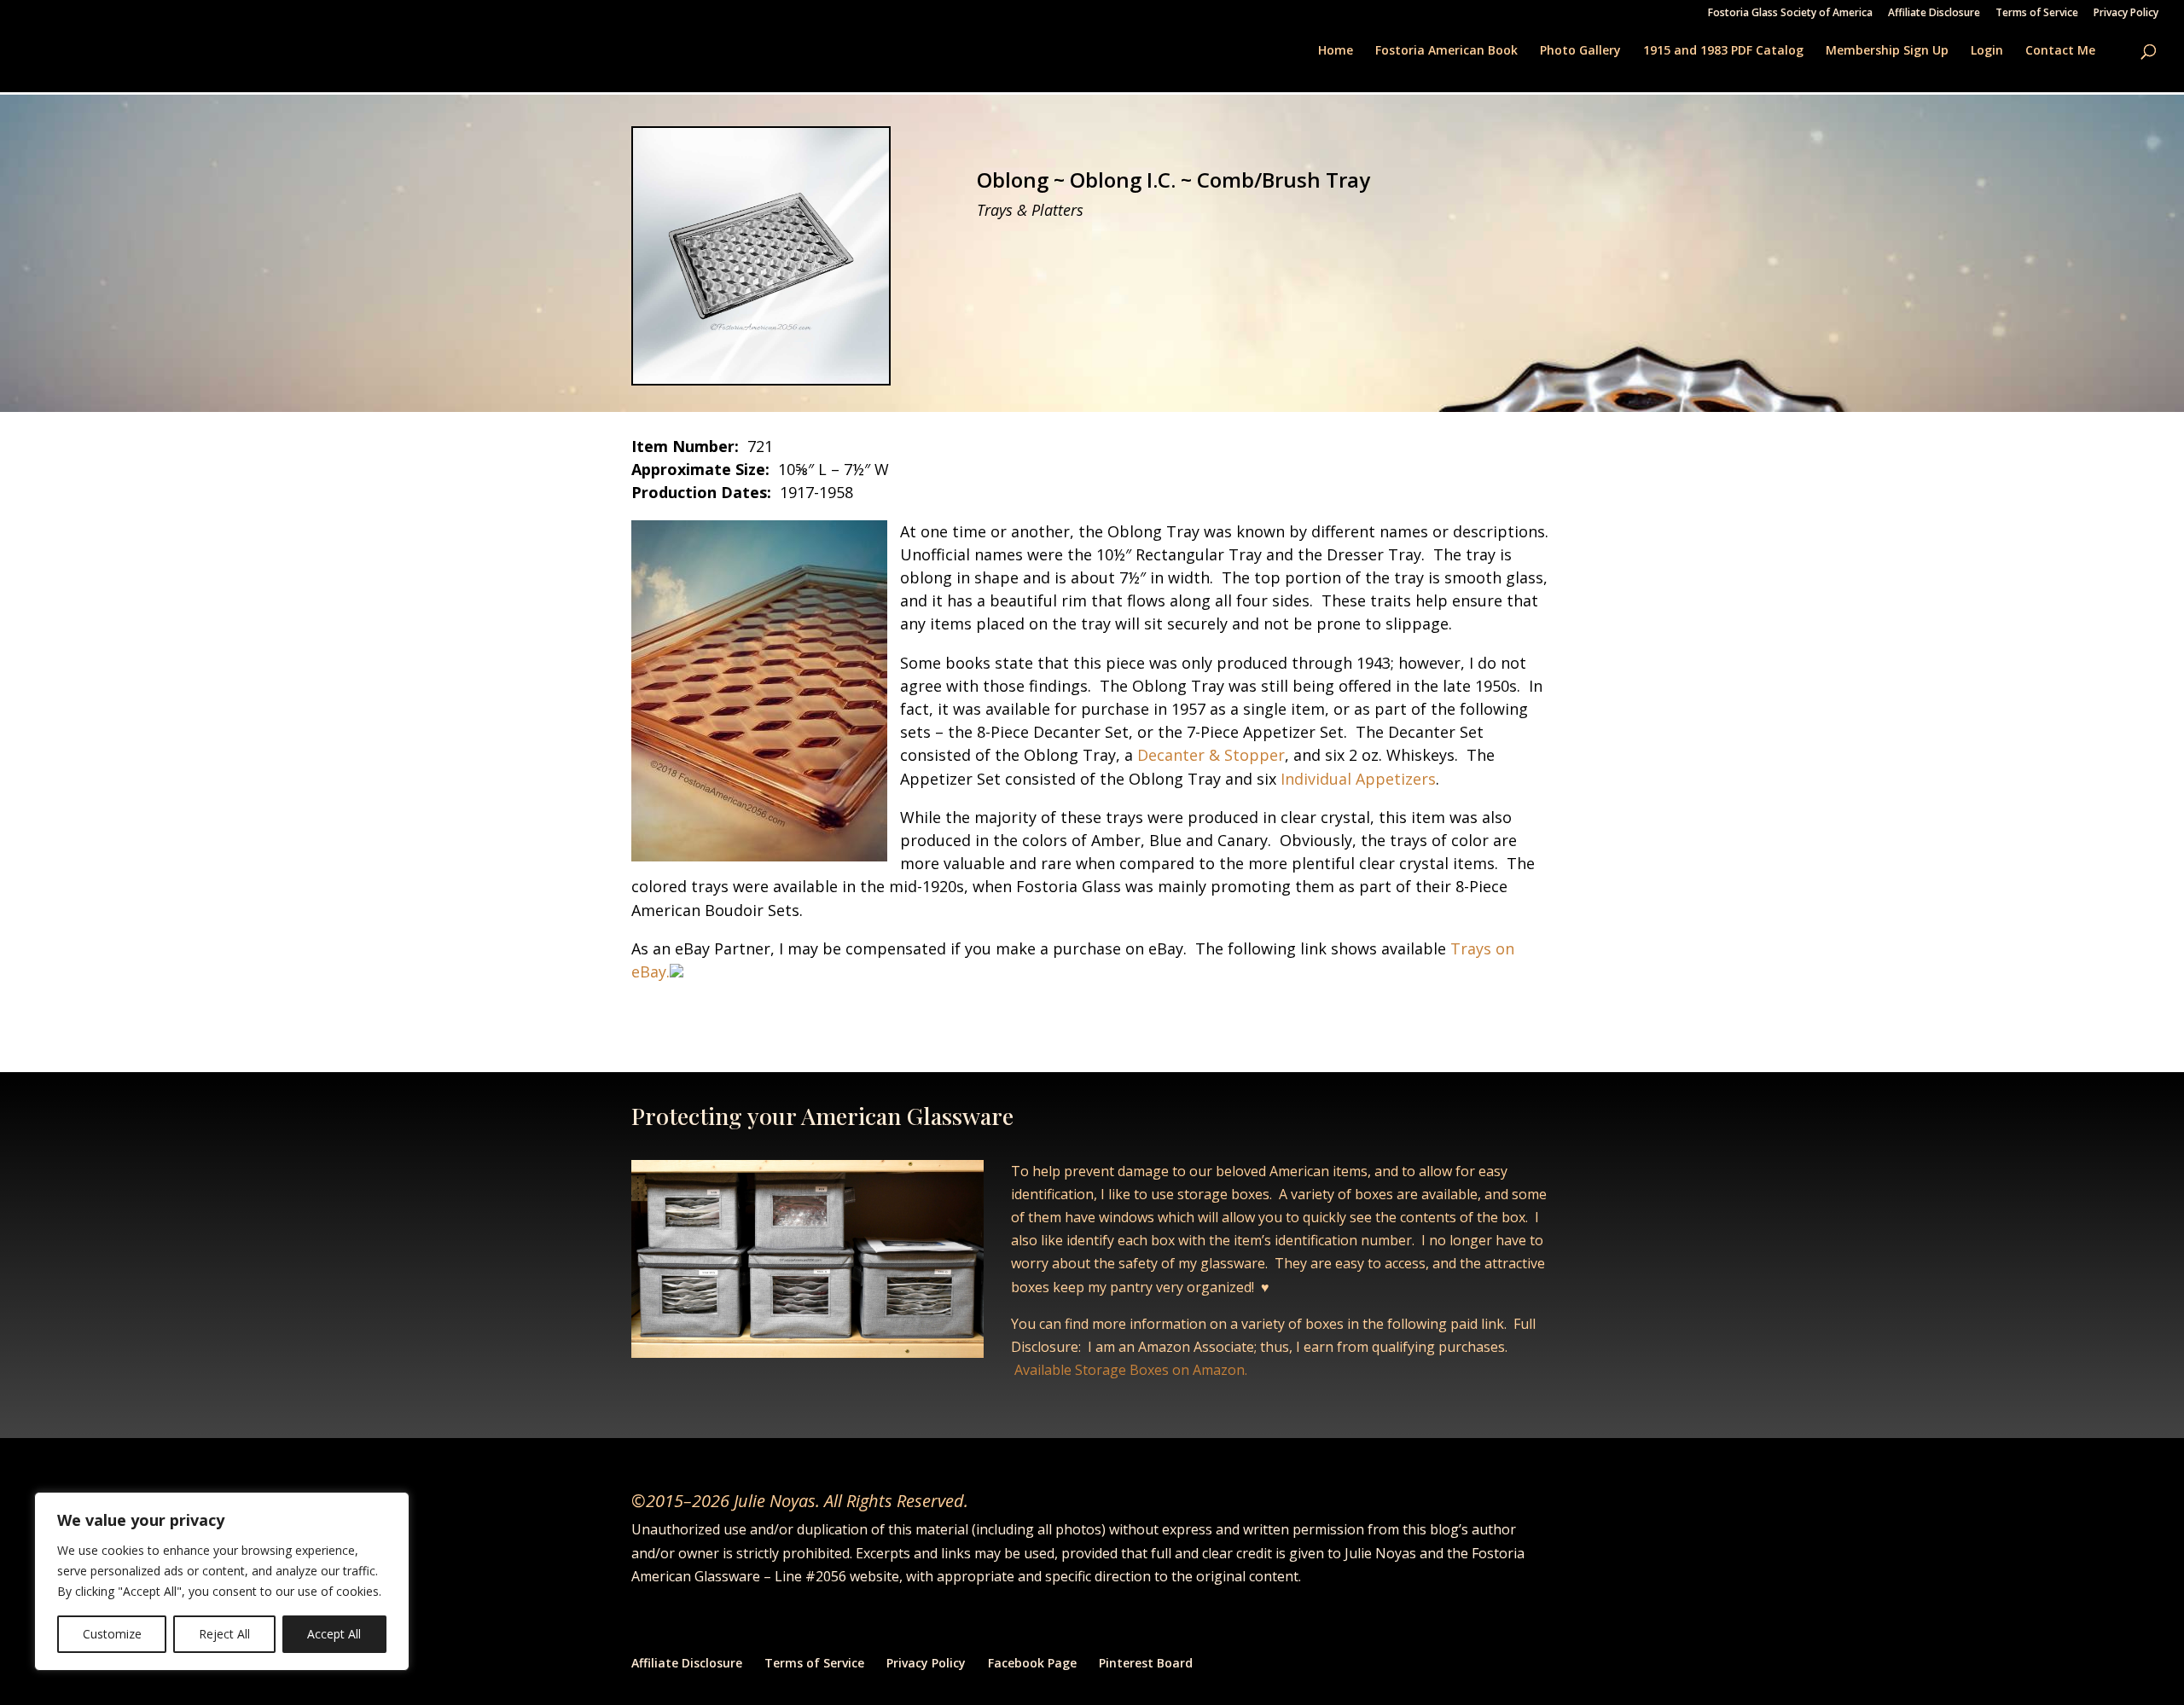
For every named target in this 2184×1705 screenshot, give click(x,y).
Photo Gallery (1580, 51)
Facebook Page (1032, 1663)
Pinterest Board (1146, 1663)
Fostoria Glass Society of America (1790, 14)
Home (1336, 51)
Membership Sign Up (1887, 51)
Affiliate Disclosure (1934, 14)
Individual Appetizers (1358, 779)
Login (1987, 51)
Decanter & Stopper (1211, 755)
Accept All (334, 1634)
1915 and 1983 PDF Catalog (1723, 51)
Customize (112, 1634)
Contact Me (2060, 51)
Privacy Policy (2126, 14)
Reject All (224, 1634)
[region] (222, 1581)
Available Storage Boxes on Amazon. (1131, 1370)
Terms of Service (2037, 14)
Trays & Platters (1030, 210)
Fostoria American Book (1446, 51)
